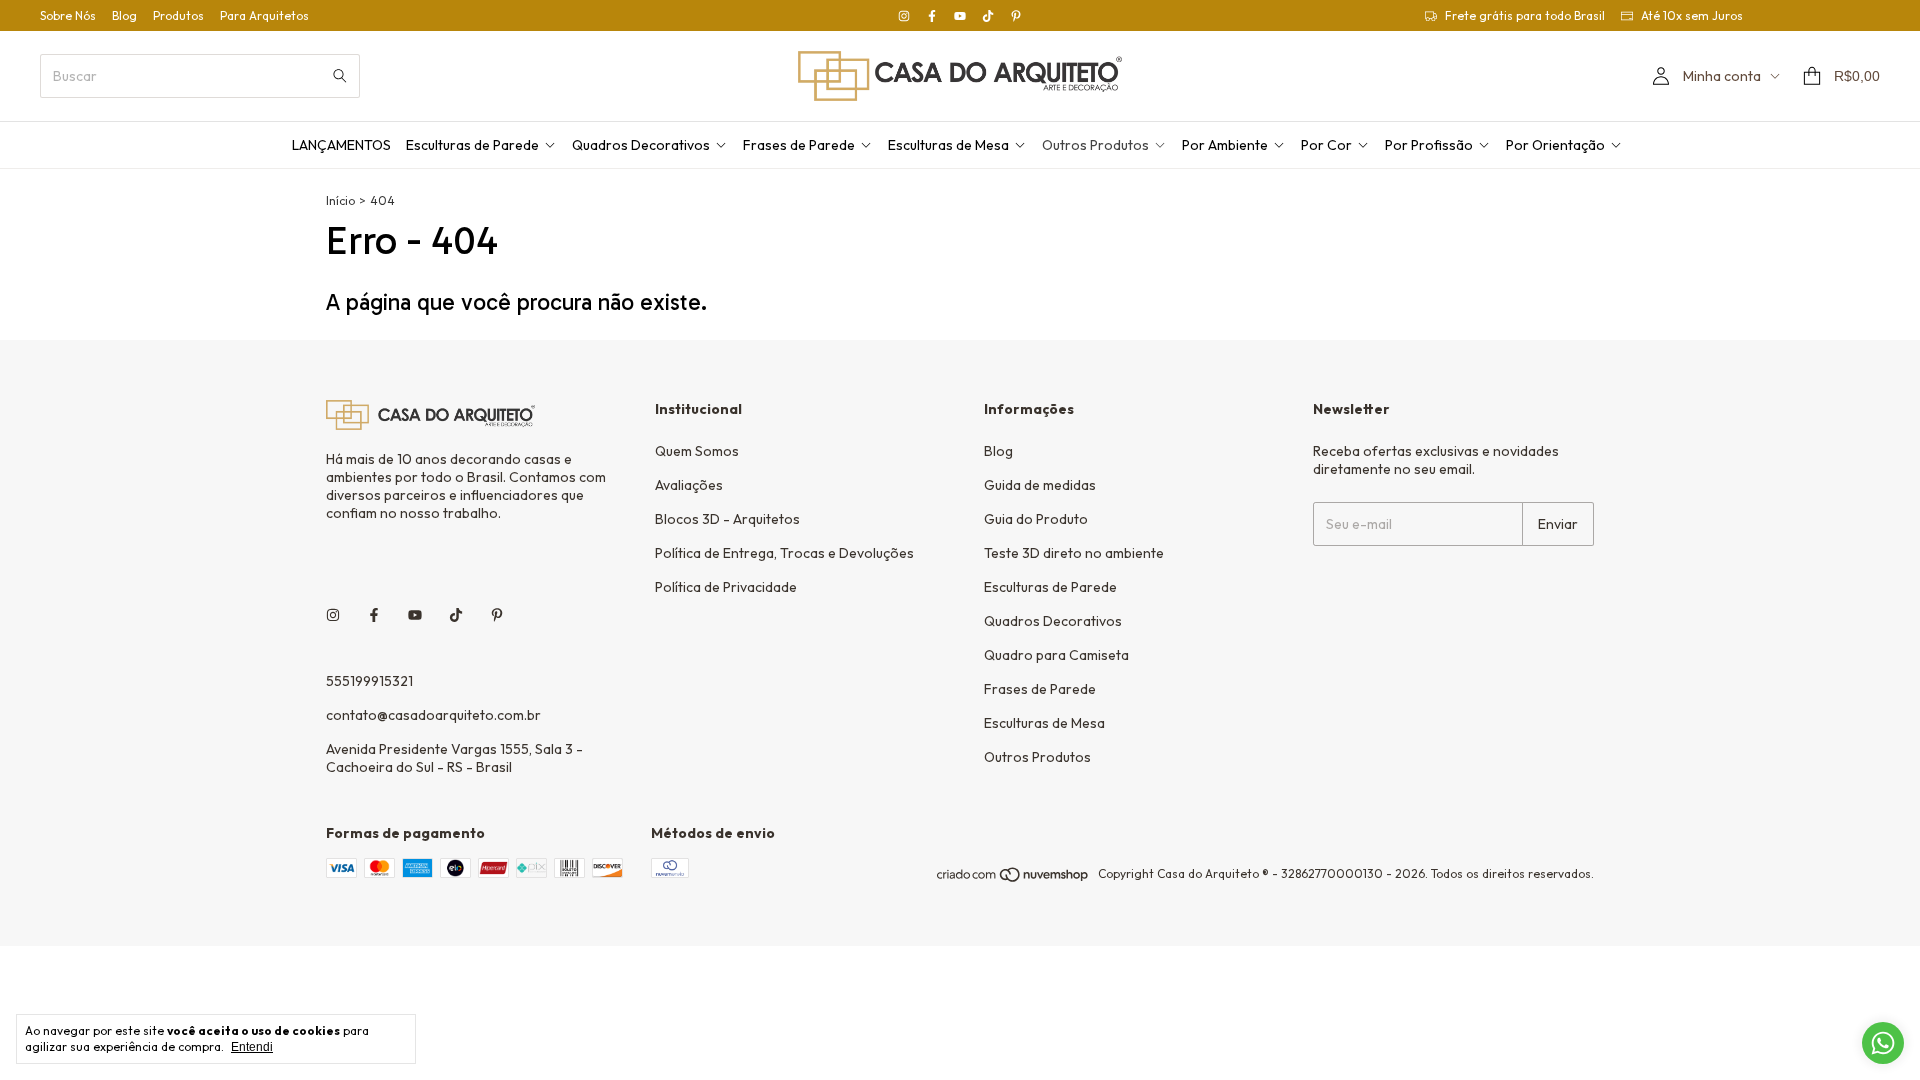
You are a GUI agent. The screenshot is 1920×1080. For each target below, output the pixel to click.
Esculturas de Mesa (948, 145)
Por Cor (1326, 145)
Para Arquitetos (264, 15)
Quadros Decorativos (641, 145)
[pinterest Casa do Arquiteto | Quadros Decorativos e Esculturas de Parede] (1016, 15)
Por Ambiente (1225, 145)
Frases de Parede (799, 145)
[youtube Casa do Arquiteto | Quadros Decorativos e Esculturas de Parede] (960, 15)
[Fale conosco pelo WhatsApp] (1883, 1043)
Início (340, 200)
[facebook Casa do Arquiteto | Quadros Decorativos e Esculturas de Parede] (932, 15)
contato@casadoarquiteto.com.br (433, 715)
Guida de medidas (1040, 485)
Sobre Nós (68, 15)
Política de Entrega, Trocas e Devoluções (784, 553)
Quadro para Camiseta (1056, 655)
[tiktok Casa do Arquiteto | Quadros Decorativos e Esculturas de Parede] (988, 15)
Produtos (178, 15)
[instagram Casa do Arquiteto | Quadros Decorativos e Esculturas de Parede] (904, 15)
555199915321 (369, 681)
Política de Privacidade (726, 587)
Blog (124, 15)
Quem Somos (697, 451)
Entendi (252, 1047)
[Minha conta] (1661, 76)
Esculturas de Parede (472, 145)
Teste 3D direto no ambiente (1074, 553)
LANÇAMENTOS (341, 145)
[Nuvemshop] (1013, 878)
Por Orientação (1555, 145)
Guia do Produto (1036, 519)
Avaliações (689, 485)
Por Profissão (1429, 145)
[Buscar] (340, 76)
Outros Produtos (1095, 145)
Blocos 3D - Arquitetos (727, 519)
